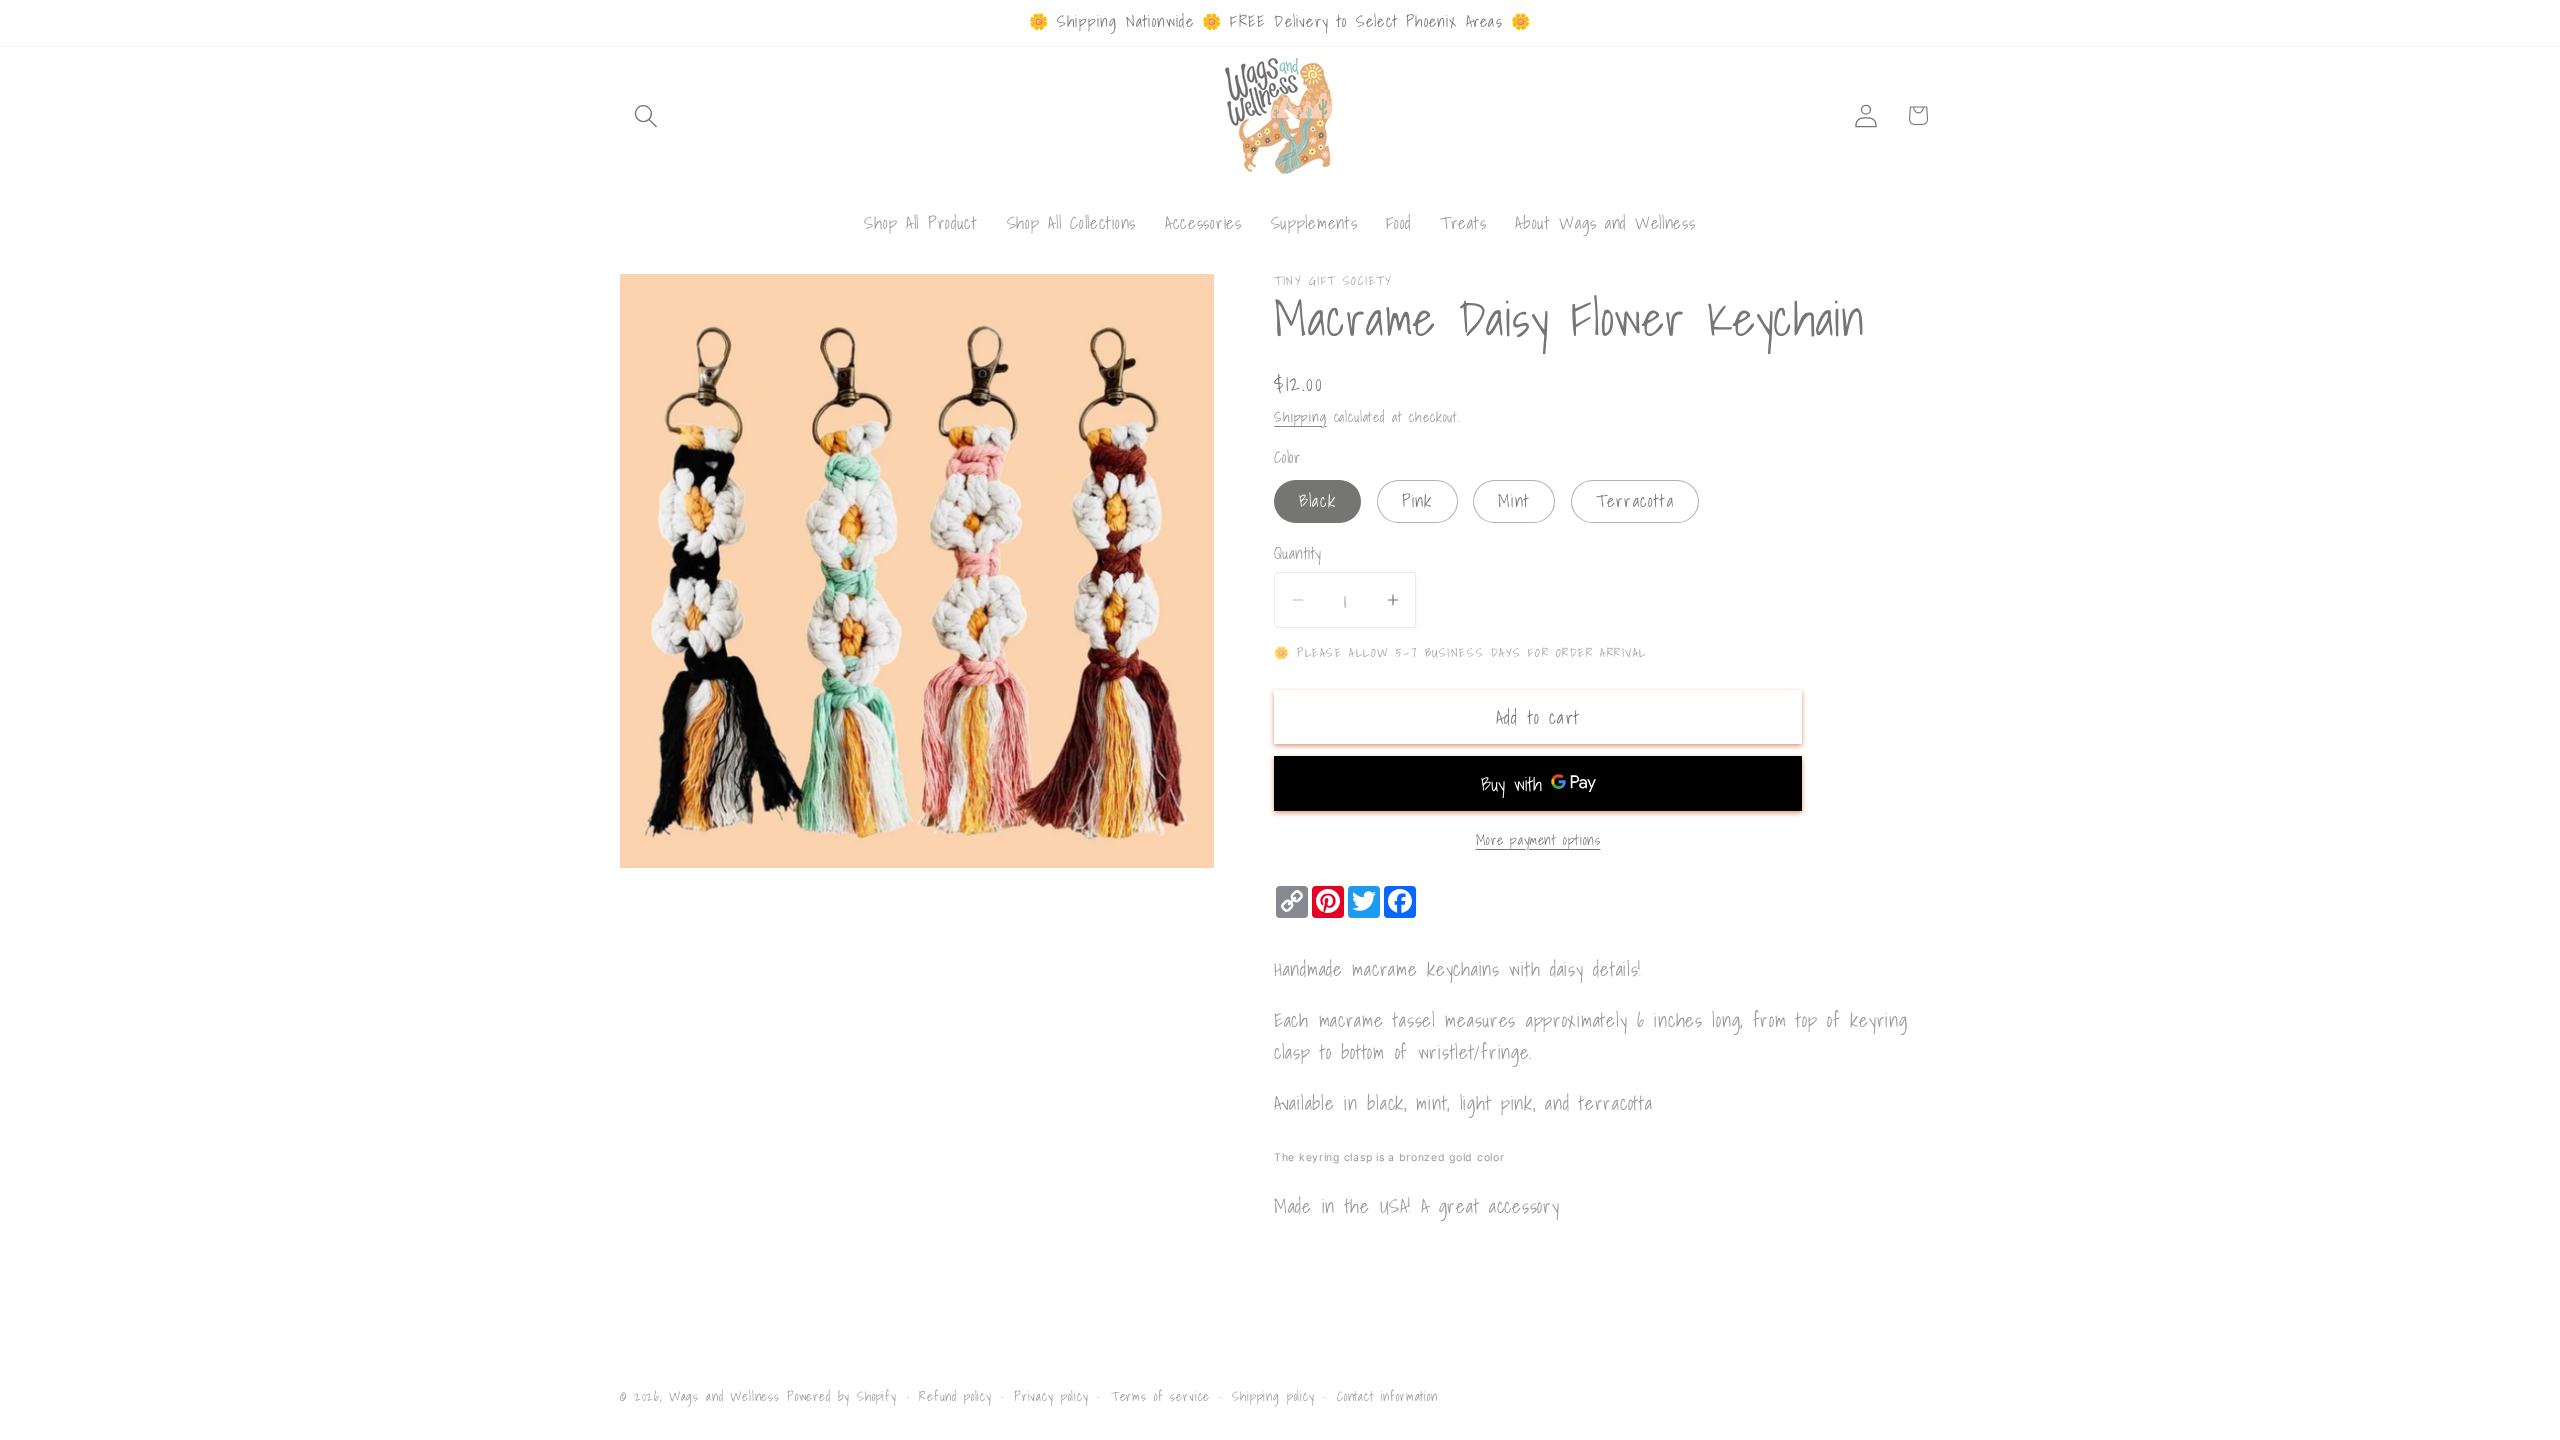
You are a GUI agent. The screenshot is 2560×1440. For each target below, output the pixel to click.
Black (1317, 499)
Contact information (1387, 1396)
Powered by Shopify (842, 1396)
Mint (1514, 499)
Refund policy (955, 1396)
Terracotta (1635, 499)
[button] (646, 115)
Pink (1417, 499)
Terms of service (1160, 1396)
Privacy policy (1051, 1396)
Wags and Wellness (724, 1396)
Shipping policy (1273, 1396)
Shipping (1300, 416)
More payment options (1538, 840)
